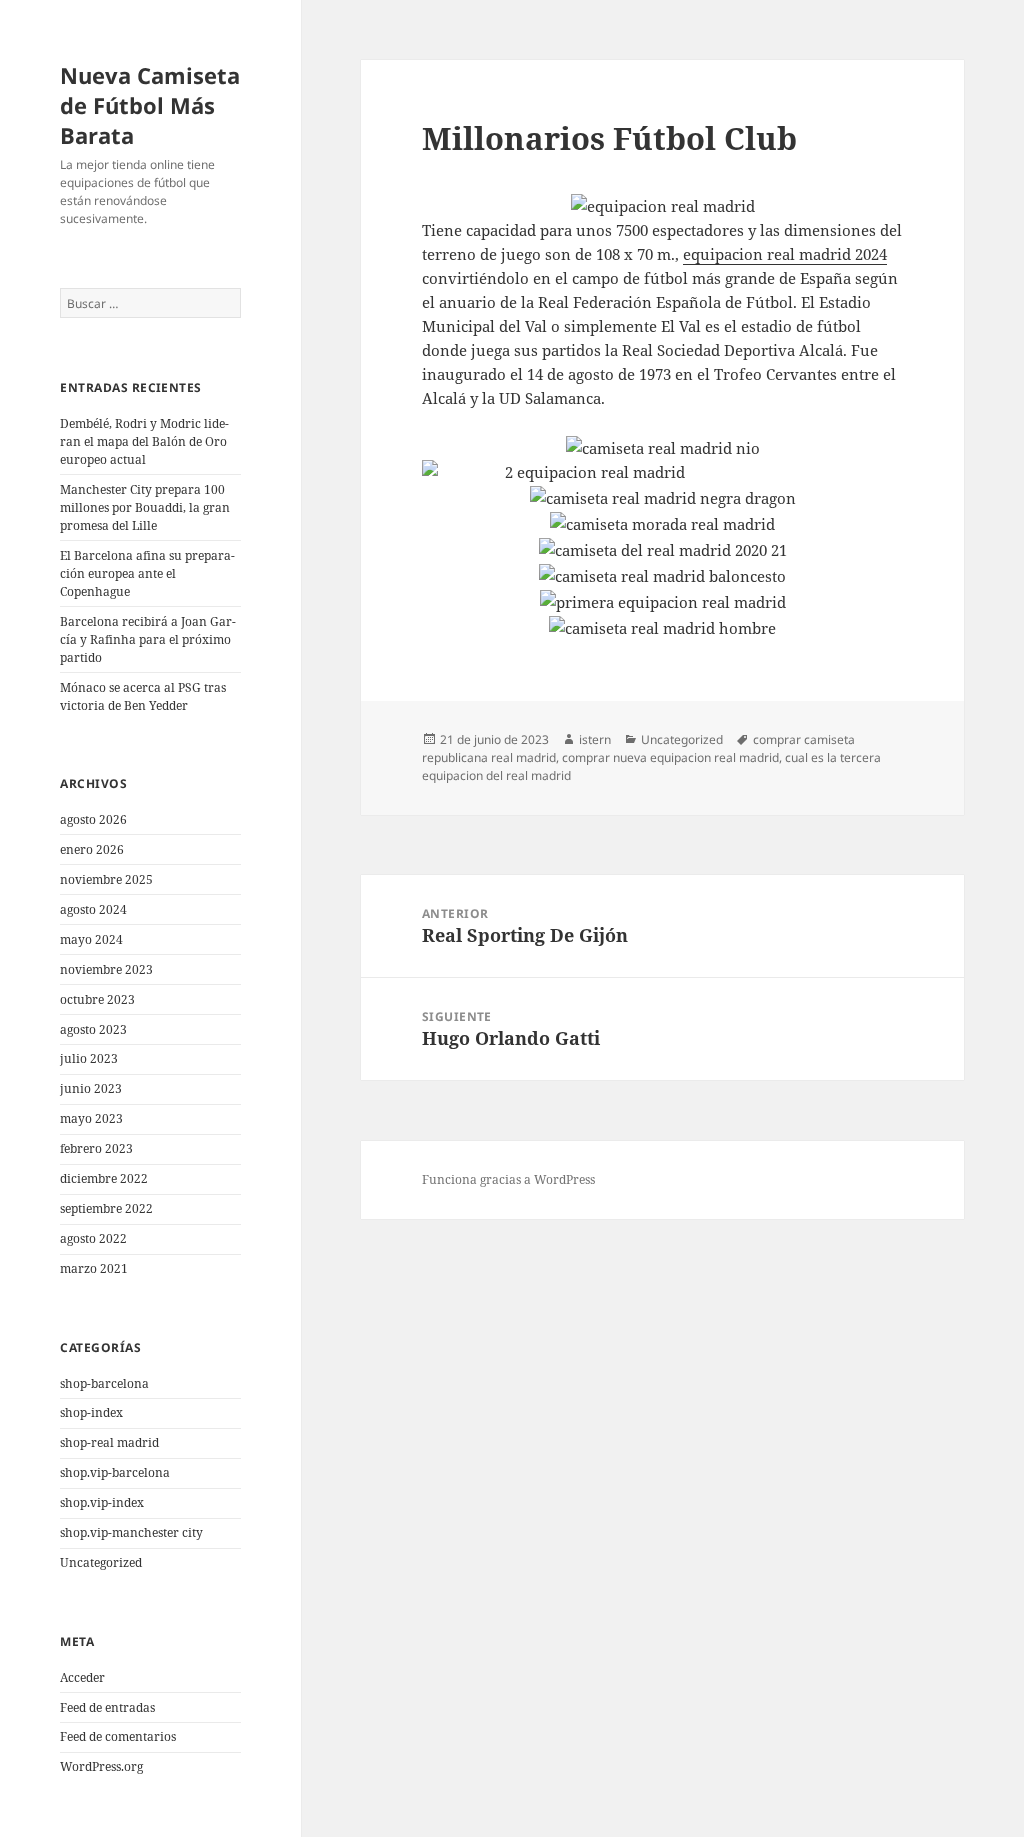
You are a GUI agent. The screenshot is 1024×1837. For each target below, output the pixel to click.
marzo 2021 (94, 1268)
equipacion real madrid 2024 (785, 254)
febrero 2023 (96, 1148)
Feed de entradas (107, 1707)
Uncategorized (101, 1562)
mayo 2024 (91, 939)
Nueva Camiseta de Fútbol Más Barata (150, 105)
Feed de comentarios (118, 1736)
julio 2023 (89, 1058)
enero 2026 (92, 849)
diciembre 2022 (104, 1178)
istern (595, 739)
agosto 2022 (93, 1238)
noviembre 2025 (106, 879)
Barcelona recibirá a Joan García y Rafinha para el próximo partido (148, 639)
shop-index (91, 1412)
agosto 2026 (93, 819)
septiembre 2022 (106, 1208)
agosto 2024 (93, 909)
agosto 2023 (93, 1029)
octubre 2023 (97, 999)
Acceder (82, 1677)
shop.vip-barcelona (115, 1472)
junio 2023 (91, 1088)
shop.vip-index (102, 1502)
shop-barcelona (104, 1383)
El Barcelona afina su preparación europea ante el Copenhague (147, 573)
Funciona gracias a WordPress (508, 1179)
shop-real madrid (109, 1442)
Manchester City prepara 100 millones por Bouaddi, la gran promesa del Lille (145, 507)
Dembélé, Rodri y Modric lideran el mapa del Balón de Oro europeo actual (144, 441)
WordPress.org (101, 1766)
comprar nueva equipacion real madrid (670, 757)
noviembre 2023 (106, 969)
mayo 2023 (91, 1118)
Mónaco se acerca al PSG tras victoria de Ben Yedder (143, 696)
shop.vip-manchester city (131, 1532)
